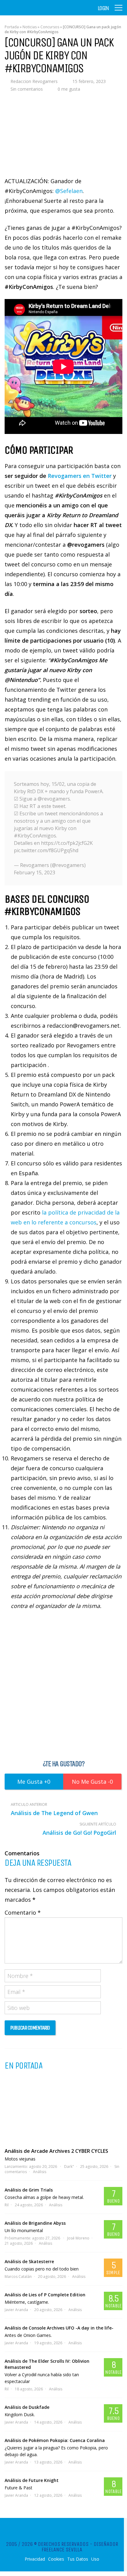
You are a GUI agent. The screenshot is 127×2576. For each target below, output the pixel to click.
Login (103, 8)
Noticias (30, 27)
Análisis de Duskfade (27, 2407)
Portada (12, 27)
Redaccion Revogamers (34, 81)
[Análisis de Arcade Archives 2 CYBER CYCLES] (63, 2109)
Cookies (56, 2559)
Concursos (50, 27)
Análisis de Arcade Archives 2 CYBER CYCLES (56, 2151)
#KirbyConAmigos (35, 836)
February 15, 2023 (35, 872)
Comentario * (23, 1912)
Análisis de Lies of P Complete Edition (45, 2295)
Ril (7, 2205)
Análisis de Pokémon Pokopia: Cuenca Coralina (55, 2440)
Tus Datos (78, 2559)
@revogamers (54, 799)
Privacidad (35, 2559)
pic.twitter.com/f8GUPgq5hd (46, 850)
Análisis (40, 2172)
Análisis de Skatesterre (29, 2261)
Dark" (69, 2166)
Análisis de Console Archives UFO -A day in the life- (59, 2328)
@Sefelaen (69, 191)
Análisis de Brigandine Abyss (35, 2223)
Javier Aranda (16, 2310)
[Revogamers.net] (31, 12)
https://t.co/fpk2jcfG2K (67, 843)
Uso (95, 2559)
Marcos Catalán (18, 2277)
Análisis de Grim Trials (29, 2190)
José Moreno (78, 2238)
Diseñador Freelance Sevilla (80, 2547)
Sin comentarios (27, 89)
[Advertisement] (63, 1684)
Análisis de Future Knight (32, 2480)
